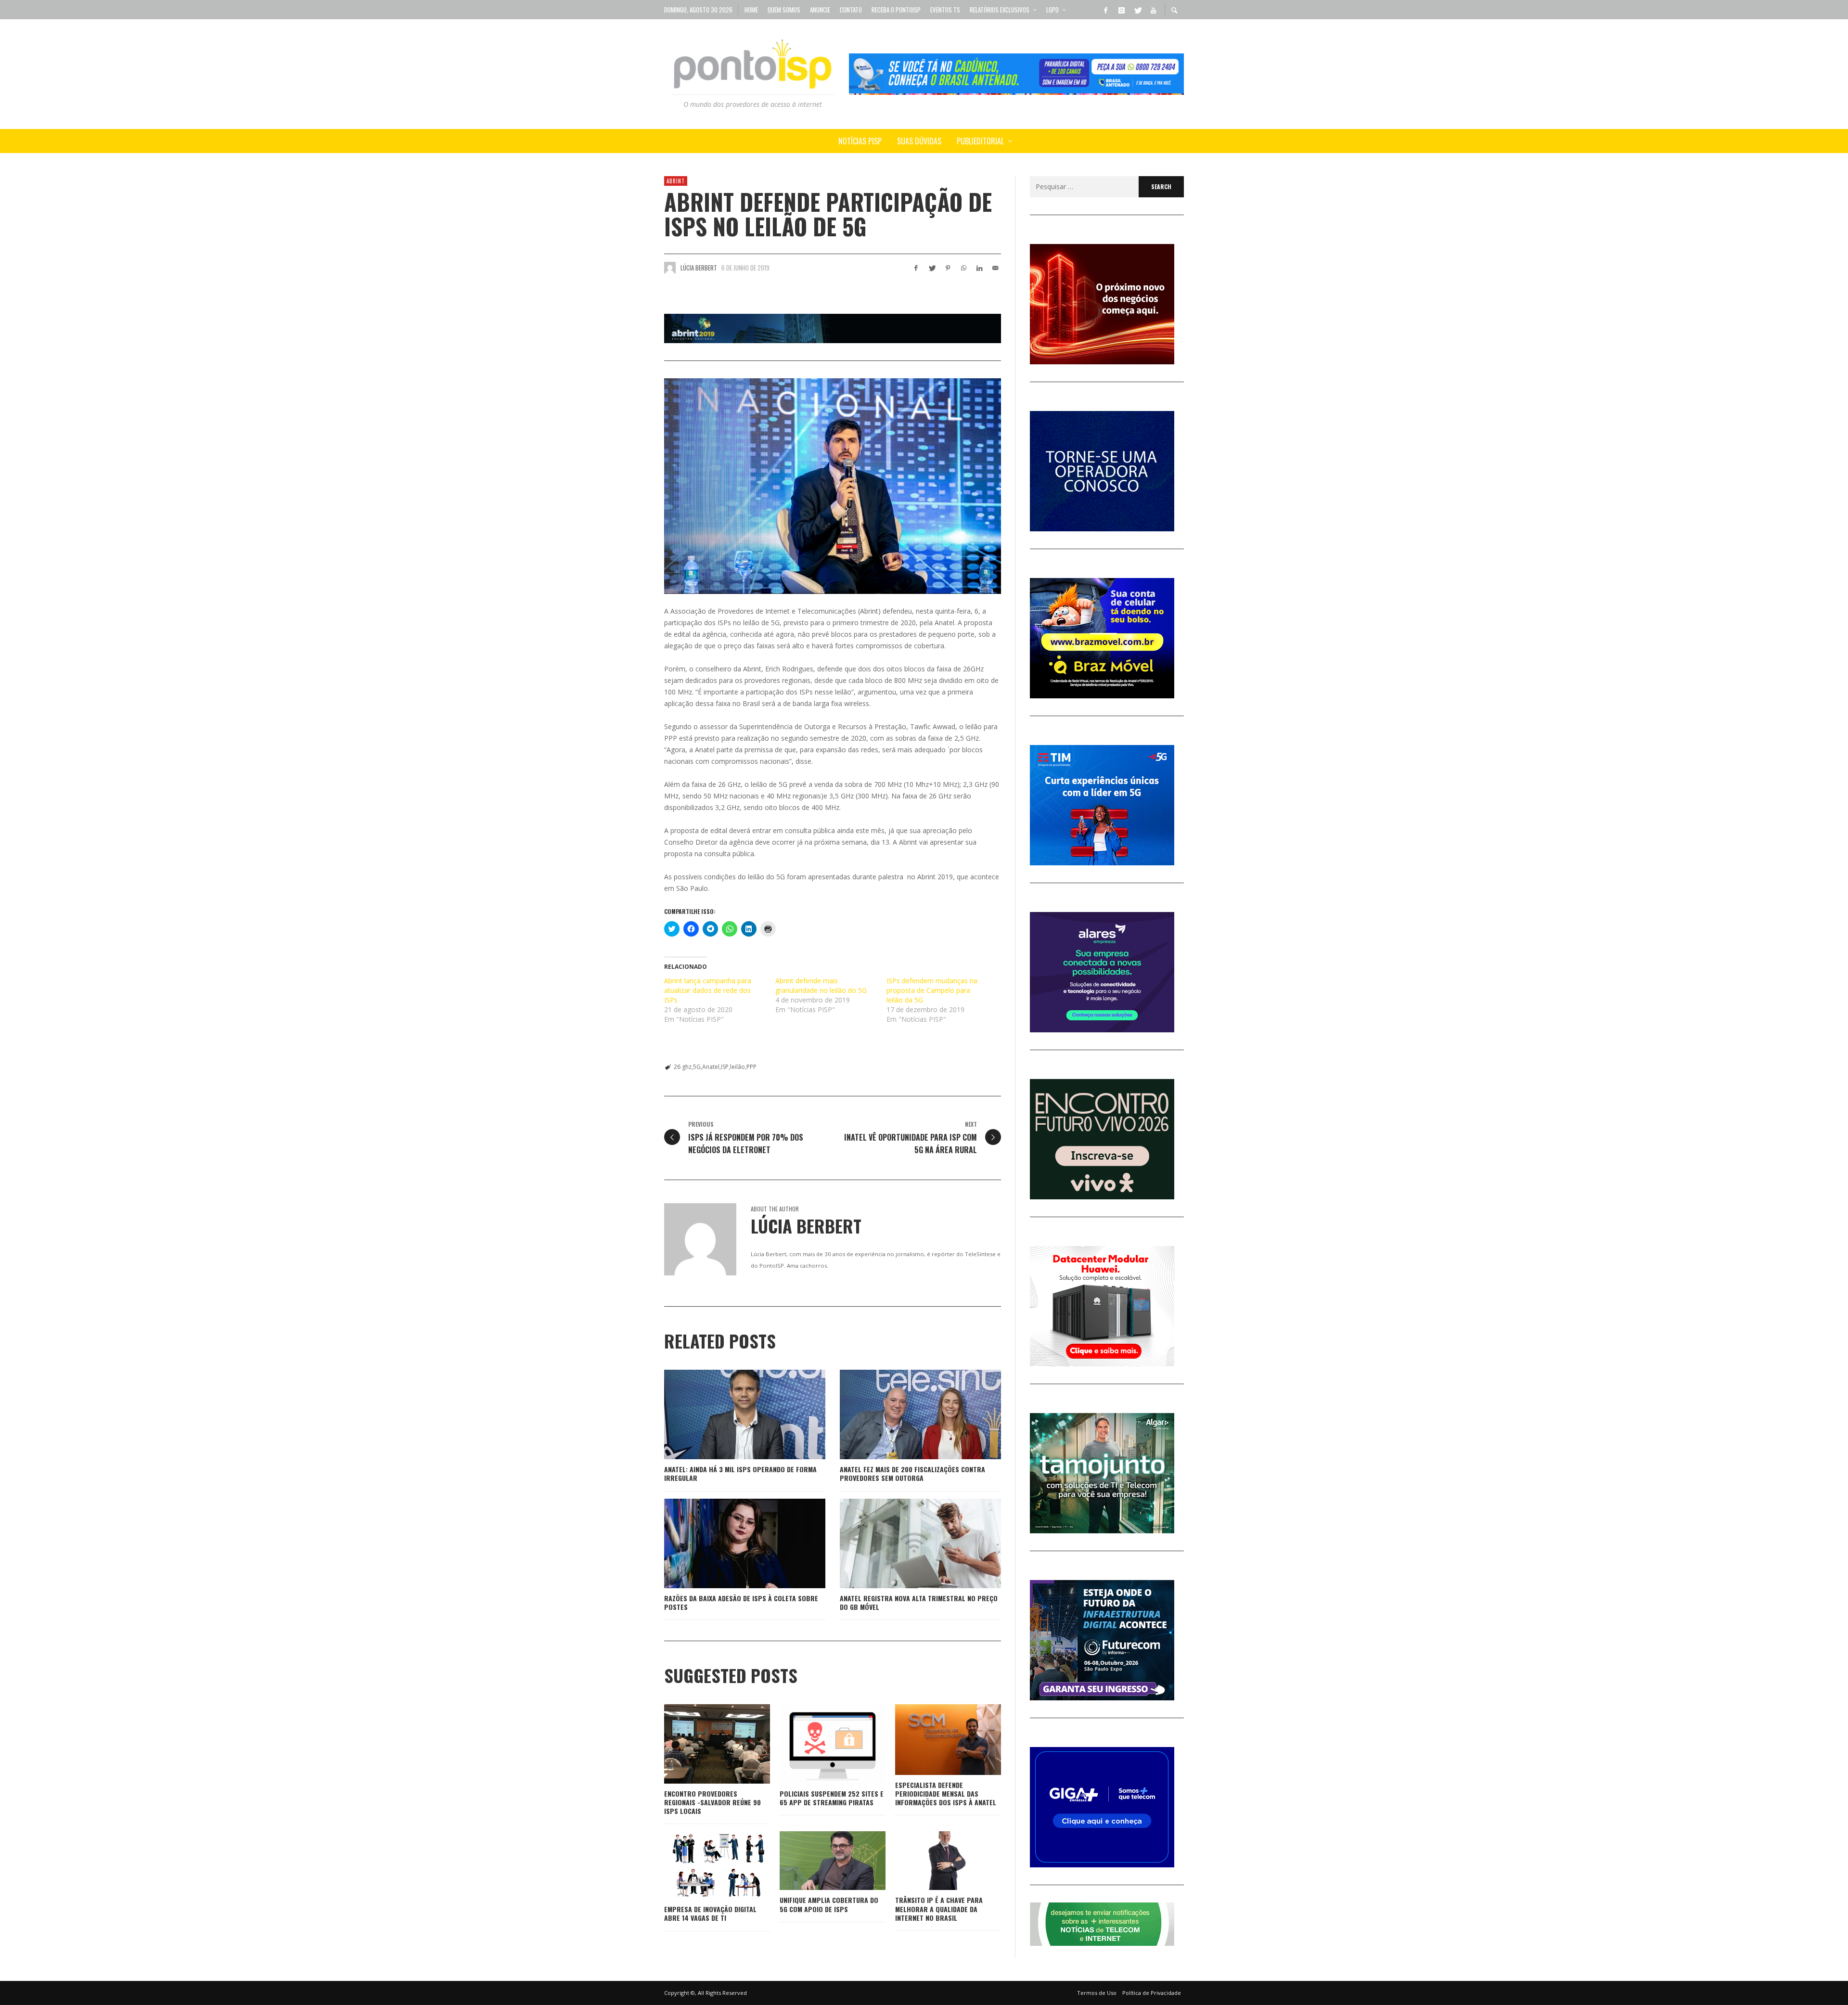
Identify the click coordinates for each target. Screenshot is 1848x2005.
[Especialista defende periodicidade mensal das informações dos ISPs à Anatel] (933, 1739)
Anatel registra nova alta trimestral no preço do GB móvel (919, 1602)
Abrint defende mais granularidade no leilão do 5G (821, 985)
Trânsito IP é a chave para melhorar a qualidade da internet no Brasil (939, 1909)
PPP (751, 1067)
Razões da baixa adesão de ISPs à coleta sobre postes (741, 1602)
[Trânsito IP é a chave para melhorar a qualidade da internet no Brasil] (933, 1861)
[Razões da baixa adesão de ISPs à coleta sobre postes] (730, 1543)
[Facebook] (1105, 10)
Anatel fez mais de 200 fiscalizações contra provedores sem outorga (912, 1473)
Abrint (676, 181)
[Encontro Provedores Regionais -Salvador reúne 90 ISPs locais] (702, 1744)
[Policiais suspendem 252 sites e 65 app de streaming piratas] (817, 1744)
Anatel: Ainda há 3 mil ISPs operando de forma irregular (740, 1473)
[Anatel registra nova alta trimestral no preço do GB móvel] (905, 1543)
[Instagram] (1121, 10)
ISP (725, 1067)
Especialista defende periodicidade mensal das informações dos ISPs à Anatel (946, 1793)
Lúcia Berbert (699, 268)
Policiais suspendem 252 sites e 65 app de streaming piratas (832, 1798)
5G (697, 1067)
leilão (738, 1067)
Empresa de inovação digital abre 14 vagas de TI (710, 1913)
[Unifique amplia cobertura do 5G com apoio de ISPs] (817, 1861)
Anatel (711, 1067)
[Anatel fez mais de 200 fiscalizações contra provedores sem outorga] (905, 1414)
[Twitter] (1137, 10)
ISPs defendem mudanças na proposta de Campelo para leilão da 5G (932, 990)
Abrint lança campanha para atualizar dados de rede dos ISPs (708, 990)
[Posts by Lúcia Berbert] (670, 268)
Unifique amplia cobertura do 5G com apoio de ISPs (829, 1904)
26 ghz (683, 1067)
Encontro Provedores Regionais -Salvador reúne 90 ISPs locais (712, 1802)
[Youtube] (1153, 10)
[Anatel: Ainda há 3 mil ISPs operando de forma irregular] (730, 1414)
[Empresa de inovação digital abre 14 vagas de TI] (702, 1865)
